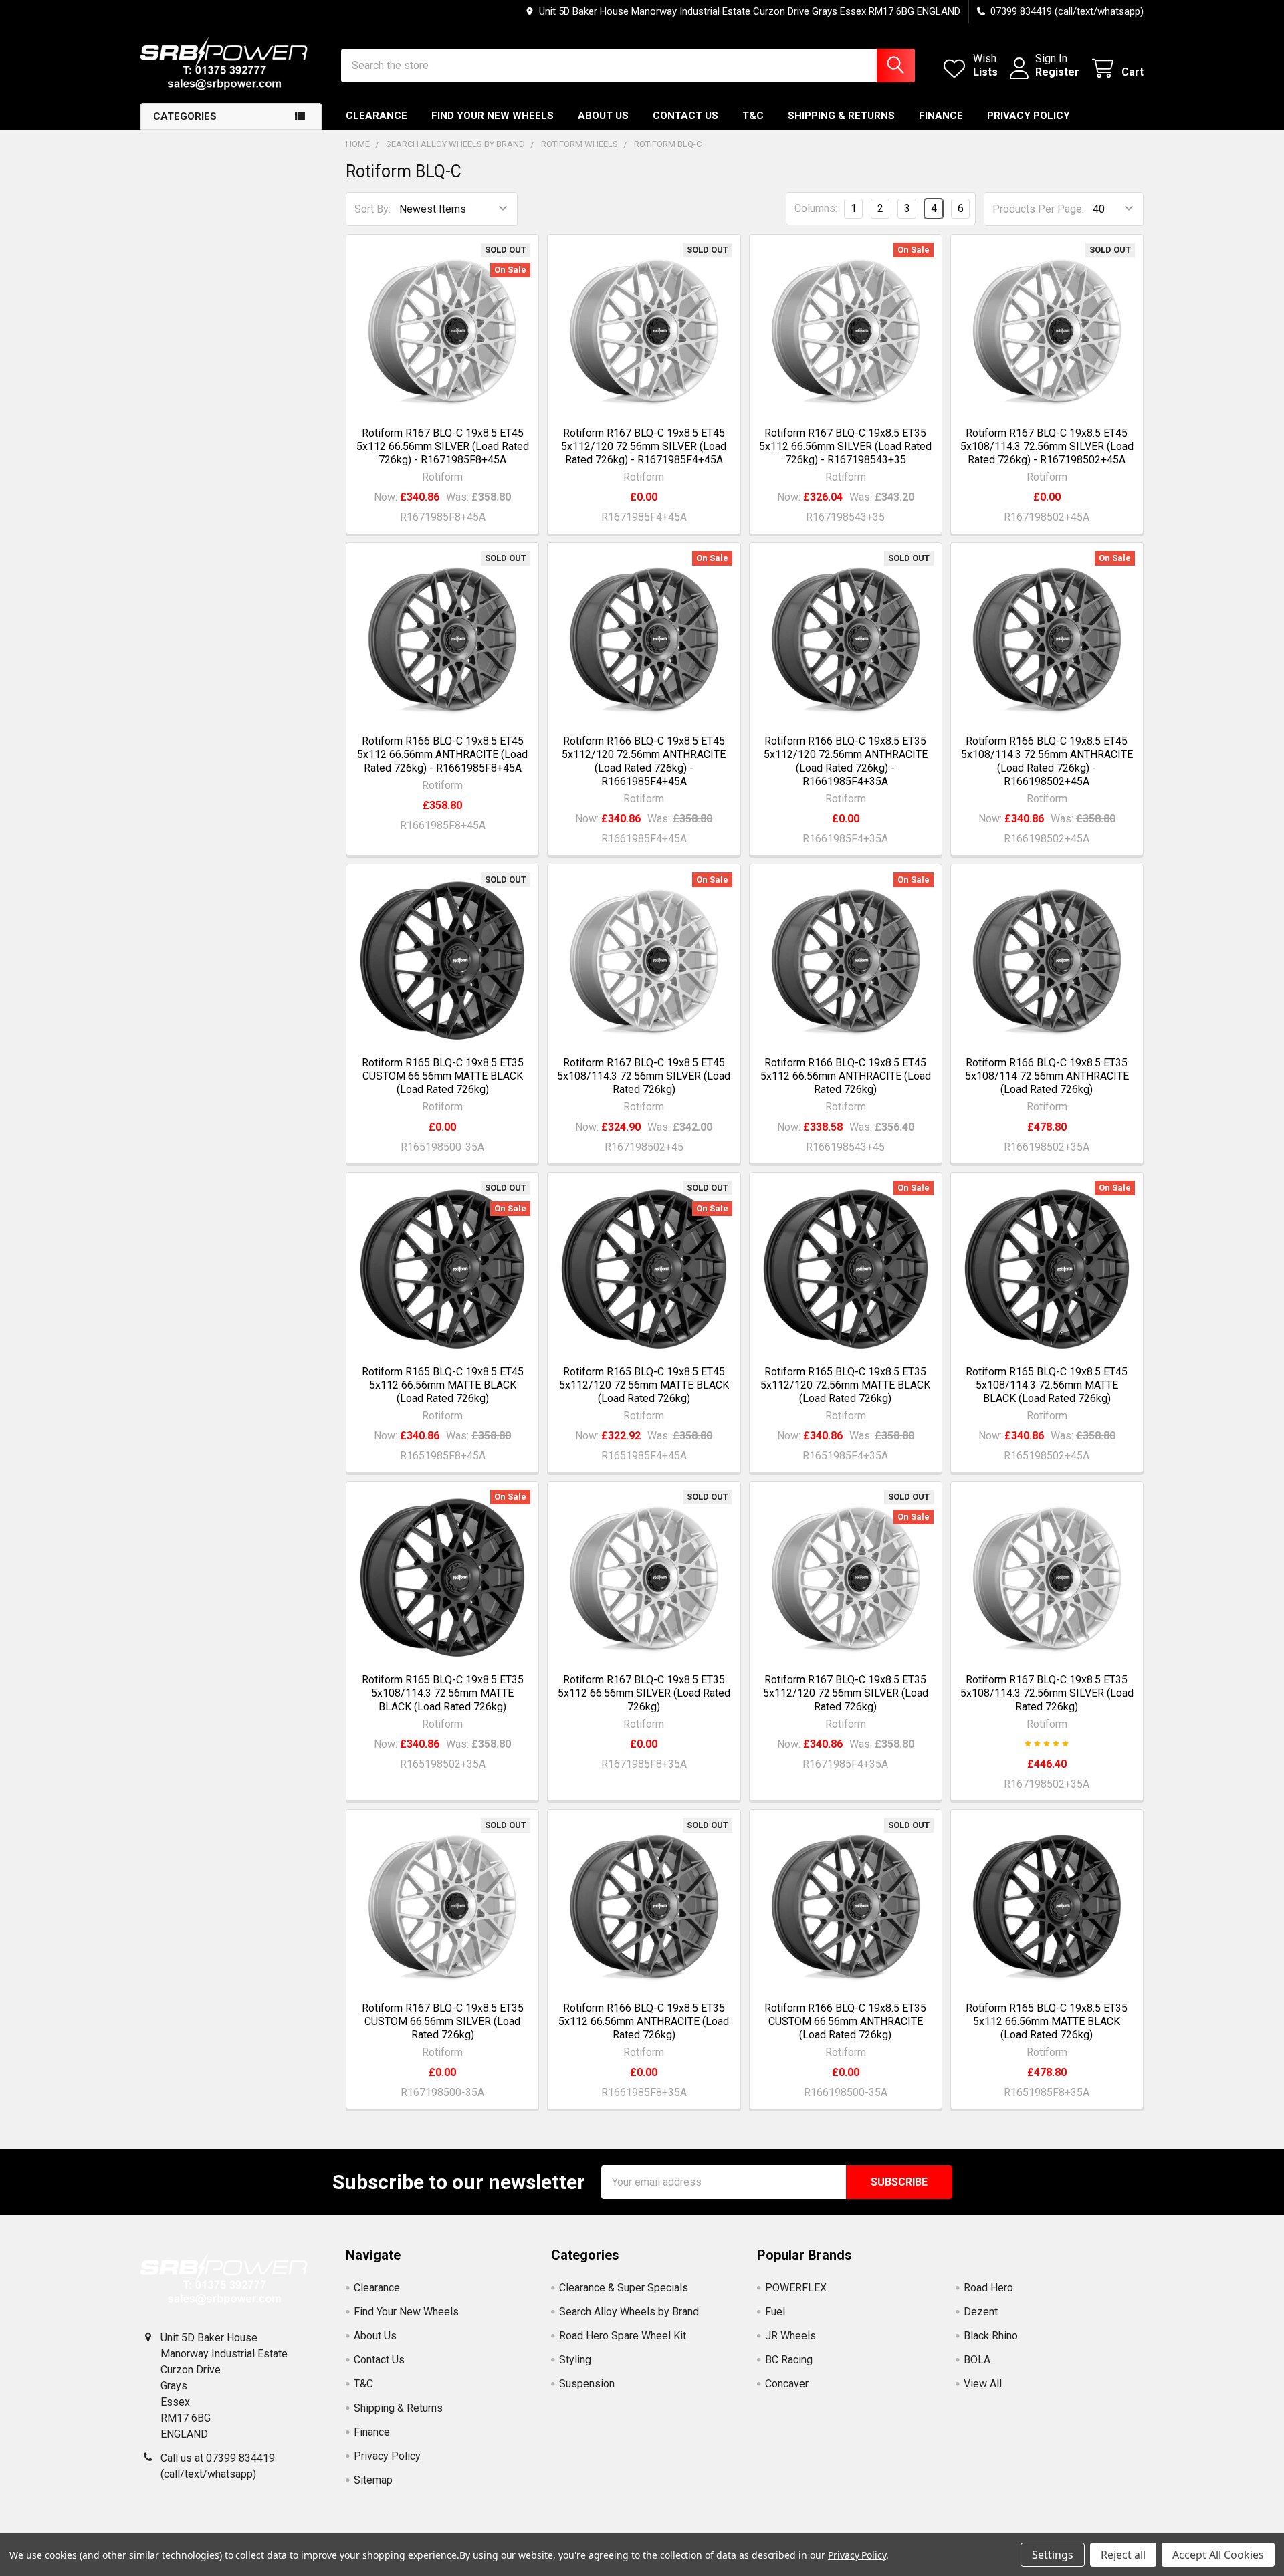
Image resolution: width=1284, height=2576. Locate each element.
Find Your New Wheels (493, 116)
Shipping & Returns (841, 116)
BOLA (977, 2360)
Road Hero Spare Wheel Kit (623, 2336)
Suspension (587, 2384)
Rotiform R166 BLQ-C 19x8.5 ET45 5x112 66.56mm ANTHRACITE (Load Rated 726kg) (846, 1076)
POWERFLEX (796, 2288)
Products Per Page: (1038, 209)
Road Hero (988, 2288)
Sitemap (373, 2480)
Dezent (981, 2312)
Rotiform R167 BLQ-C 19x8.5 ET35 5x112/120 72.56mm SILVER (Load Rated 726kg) (846, 1693)
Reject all (1123, 2555)
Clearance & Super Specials (624, 2288)
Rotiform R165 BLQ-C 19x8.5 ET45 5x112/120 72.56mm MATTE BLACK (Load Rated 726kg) (644, 1385)
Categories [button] (185, 116)
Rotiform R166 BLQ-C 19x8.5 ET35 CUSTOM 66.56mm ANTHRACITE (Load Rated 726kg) (845, 2021)
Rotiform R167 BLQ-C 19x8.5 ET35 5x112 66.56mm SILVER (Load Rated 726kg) (644, 1693)
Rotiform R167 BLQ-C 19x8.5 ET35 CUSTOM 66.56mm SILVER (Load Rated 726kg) (443, 2021)
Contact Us (685, 116)
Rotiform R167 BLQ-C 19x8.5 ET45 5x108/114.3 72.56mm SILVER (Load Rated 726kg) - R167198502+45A (1047, 446)
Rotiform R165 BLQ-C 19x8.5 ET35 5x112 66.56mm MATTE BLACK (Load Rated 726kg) (1047, 2021)
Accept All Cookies (1218, 2555)
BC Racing (789, 2360)
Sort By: (372, 209)
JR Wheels (790, 2336)
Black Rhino (991, 2336)
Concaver (787, 2384)
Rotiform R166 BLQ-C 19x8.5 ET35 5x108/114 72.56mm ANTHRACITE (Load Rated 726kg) (1047, 1076)
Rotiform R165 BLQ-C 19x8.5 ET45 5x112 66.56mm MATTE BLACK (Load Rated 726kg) (443, 1385)
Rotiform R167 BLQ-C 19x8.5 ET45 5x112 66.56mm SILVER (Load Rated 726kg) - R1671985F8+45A (443, 446)
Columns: (816, 208)
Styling (575, 2360)
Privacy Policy (1029, 116)
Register (1057, 72)
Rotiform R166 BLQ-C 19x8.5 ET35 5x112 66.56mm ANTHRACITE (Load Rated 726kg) (644, 2021)
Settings (1053, 2555)
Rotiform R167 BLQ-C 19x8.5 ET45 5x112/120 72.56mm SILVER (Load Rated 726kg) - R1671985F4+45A (644, 446)
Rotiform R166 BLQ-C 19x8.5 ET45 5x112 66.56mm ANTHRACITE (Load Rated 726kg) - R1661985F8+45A (442, 754)
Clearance (377, 116)
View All (983, 2384)
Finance (941, 116)
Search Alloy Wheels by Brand (629, 2312)
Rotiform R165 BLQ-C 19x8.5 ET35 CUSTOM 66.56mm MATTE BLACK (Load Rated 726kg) (443, 1076)
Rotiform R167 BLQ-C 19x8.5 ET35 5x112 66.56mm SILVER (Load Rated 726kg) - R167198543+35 (845, 446)
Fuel (775, 2312)
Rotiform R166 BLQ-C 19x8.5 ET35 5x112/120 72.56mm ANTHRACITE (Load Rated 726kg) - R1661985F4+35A (846, 761)
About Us (603, 116)
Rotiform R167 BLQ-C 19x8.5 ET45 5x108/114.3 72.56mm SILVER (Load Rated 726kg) (644, 1076)
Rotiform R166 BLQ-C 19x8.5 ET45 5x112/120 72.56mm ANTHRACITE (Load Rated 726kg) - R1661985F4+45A (644, 761)
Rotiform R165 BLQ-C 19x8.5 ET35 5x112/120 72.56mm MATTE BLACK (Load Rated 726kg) (845, 1385)
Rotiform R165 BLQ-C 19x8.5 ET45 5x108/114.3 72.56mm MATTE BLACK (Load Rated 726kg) (1047, 1385)
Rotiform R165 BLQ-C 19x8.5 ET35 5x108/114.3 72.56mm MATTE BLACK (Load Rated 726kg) (443, 1693)
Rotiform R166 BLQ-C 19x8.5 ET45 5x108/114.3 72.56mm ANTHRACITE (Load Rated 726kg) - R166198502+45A (1047, 761)
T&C (753, 116)
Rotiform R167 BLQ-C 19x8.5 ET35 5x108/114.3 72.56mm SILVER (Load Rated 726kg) (1047, 1693)
